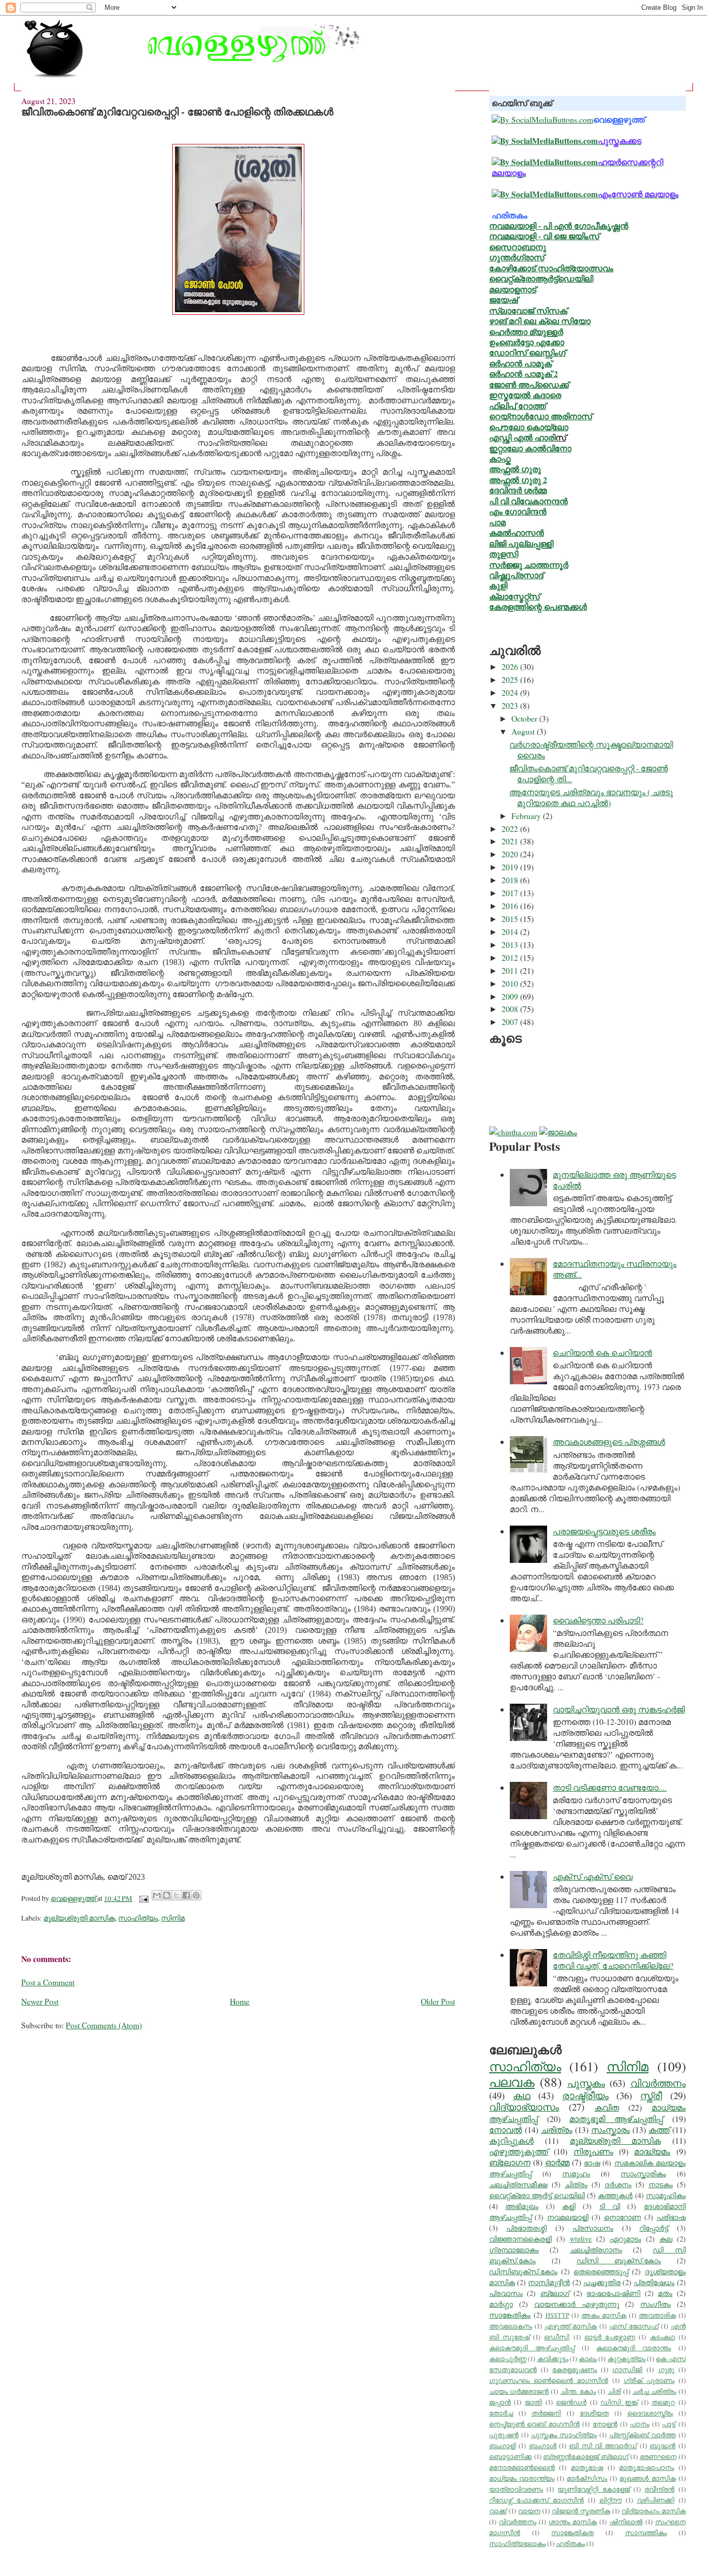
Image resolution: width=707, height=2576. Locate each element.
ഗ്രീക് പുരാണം (649, 2381)
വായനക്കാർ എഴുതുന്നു (577, 2304)
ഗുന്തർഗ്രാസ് (517, 257)
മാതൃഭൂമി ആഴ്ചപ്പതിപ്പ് (616, 2119)
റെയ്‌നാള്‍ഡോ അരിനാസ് (541, 416)
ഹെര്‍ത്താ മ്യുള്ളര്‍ (526, 332)
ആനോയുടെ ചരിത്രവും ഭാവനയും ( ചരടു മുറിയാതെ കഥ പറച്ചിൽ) (591, 797)
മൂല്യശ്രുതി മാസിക (79, 1918)
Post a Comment (48, 1982)
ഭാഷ (592, 2163)
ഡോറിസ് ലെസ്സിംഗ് (527, 352)
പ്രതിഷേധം (654, 2282)
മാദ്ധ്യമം (652, 2151)
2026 (511, 667)
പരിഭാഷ (671, 2217)
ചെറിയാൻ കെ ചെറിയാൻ (602, 1352)
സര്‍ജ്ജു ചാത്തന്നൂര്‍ (529, 565)
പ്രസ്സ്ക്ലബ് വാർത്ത (643, 2435)
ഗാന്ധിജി (627, 2370)
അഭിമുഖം (522, 2206)
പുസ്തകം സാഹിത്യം (564, 2435)
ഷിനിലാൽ (626, 2522)
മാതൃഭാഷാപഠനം (646, 2468)
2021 (511, 841)
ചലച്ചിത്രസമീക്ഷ (518, 2184)
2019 (511, 867)
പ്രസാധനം (593, 2228)
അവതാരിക (657, 2315)
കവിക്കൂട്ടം (553, 2359)
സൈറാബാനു (518, 247)
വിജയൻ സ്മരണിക (581, 2511)
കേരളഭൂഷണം (575, 2370)
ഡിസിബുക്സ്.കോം (523, 2271)
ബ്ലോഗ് (555, 2293)
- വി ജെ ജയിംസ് (568, 236)
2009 (511, 996)
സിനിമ (173, 1918)
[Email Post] (143, 1898)
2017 (511, 893)
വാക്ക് (498, 2511)
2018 (511, 880)
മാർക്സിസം (587, 2478)
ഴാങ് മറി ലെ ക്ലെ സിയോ (540, 321)
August (524, 731)
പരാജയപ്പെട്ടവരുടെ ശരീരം (604, 1531)
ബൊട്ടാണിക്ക (511, 2457)
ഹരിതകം (570, 2544)
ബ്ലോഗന (510, 2162)
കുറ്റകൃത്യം (627, 2359)
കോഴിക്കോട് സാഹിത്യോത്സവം (551, 268)
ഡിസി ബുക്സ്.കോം (619, 2260)
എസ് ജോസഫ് (634, 2326)
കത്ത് (659, 2129)
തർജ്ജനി (546, 2413)
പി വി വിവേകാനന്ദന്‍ (528, 501)
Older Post (438, 2001)
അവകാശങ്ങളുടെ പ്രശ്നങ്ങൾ (609, 1441)
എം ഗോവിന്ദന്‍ (518, 511)
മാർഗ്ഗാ (501, 2304)
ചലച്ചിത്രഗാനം (596, 2250)
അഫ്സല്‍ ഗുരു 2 (518, 480)
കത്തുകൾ (615, 2195)
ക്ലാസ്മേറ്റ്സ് (514, 596)
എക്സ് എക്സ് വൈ (593, 1876)
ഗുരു (666, 2370)
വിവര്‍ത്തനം (658, 2083)
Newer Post (40, 2001)
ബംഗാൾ (543, 2446)
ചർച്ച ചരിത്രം (654, 2391)
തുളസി (504, 554)
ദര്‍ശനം (618, 2184)
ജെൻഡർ (571, 2402)
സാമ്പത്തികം (646, 2533)
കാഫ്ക (500, 458)
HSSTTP (557, 2315)
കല (666, 2239)
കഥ (522, 2095)
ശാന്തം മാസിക (573, 2522)
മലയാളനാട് (513, 289)
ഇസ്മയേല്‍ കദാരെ (525, 395)
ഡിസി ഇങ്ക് (619, 2402)
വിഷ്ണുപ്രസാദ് (516, 575)
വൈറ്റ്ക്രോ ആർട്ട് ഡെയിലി (537, 2195)
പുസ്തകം (586, 2083)
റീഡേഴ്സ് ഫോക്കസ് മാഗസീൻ (536, 2500)
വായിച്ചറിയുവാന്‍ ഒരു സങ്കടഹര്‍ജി (619, 1709)
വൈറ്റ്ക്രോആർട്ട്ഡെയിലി (541, 278)
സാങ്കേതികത (572, 2533)
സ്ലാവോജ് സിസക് (528, 310)
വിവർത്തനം (518, 2522)
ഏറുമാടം (625, 2239)
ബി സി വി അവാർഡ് (603, 2446)
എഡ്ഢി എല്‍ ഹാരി (522, 437)
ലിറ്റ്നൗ (610, 2500)
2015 (511, 919)
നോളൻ (605, 2424)
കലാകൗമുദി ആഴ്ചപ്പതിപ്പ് (532, 2348)
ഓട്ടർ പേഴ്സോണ (610, 2337)
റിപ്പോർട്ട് (654, 2228)
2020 (511, 854)
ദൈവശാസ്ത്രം (650, 2413)
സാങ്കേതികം (510, 2315)
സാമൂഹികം (666, 2195)
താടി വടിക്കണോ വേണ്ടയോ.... (610, 1787)
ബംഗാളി (503, 2446)
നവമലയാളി (568, 2217)
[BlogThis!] (167, 1895)
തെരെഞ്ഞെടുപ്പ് (601, 2271)
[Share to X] (176, 1895)
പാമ (497, 522)
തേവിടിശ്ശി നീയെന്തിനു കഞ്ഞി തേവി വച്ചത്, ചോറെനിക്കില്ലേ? (613, 1960)
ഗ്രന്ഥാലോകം (514, 2250)
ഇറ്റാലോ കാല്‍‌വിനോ (530, 448)
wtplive (581, 2239)
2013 (511, 945)
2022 (511, 829)
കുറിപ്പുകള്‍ (511, 2140)
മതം (665, 2293)
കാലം (588, 2359)
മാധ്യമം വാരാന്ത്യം (522, 2478)
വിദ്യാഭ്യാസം (524, 2107)
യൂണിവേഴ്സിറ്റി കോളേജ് (593, 2489)
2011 (511, 970)
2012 (511, 957)
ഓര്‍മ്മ (557, 2162)
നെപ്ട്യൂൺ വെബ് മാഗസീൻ (534, 2424)
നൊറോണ (623, 2217)
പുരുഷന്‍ (504, 2435)
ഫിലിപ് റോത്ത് (518, 406)
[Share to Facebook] (186, 1895)
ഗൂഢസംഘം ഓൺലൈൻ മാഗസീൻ (549, 2381)
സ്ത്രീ (651, 2095)
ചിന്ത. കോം (578, 2391)
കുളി (498, 585)
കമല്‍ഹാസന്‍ (517, 532)
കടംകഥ (662, 2337)
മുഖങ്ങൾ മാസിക (647, 2478)
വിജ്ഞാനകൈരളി (520, 2239)
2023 (511, 705)
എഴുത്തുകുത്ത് (519, 2151)
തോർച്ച (501, 2413)
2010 (511, 983)
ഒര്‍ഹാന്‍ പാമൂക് (520, 363)
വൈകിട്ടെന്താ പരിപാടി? (598, 1620)
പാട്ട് (669, 2424)
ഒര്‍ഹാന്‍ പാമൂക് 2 (524, 374)
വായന (529, 2511)
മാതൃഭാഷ (587, 2468)
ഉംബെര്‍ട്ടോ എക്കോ (527, 342)
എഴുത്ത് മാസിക (571, 2326)
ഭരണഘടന (658, 2457)
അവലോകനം (511, 2326)
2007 (511, 1022)
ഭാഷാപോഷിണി (613, 2293)
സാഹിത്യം (138, 1918)
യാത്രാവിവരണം (516, 2489)
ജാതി (533, 2402)
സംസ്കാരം (610, 2129)
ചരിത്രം (557, 2129)
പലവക (512, 2082)
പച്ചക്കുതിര (602, 2282)
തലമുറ (663, 2402)
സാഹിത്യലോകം (517, 2544)
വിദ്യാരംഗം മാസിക (654, 2511)
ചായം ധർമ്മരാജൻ (519, 2391)
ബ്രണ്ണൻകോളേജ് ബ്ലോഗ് (586, 2457)
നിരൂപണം (593, 2151)
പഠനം (639, 2424)
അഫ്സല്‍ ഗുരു (515, 469)
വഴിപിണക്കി (656, 2500)
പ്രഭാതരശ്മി (526, 2228)
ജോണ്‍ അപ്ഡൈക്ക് (529, 384)
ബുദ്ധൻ (662, 2446)
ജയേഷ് (504, 299)
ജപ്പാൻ (500, 2402)
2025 (511, 679)
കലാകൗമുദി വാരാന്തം (634, 2348)
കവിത (607, 2107)
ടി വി (610, 2206)
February (527, 816)
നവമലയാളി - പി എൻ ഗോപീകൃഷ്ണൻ (559, 225)
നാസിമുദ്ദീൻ (549, 2282)
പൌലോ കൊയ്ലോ (529, 427)
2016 (511, 906)
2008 (511, 1009)
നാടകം (661, 2184)
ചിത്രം (576, 2184)
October (525, 718)
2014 (511, 932)
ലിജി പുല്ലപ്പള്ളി (521, 543)
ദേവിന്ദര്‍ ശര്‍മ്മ (518, 490)
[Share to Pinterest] (196, 1895)
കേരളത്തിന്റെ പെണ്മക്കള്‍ (538, 606)
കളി (569, 2206)
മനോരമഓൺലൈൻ (522, 2468)
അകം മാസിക (604, 2315)
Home (240, 2001)
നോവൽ (506, 2129)
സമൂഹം (576, 2173)
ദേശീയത (594, 2413)
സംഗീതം (656, 2304)
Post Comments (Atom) (104, 2025)
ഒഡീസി (557, 2337)
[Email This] (157, 1895)
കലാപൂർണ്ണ (508, 2359)
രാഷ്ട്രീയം (585, 2095)
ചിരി (614, 2391)
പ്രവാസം (506, 2293)
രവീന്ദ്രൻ (659, 2489)
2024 (511, 692)
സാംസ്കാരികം (643, 2173)
